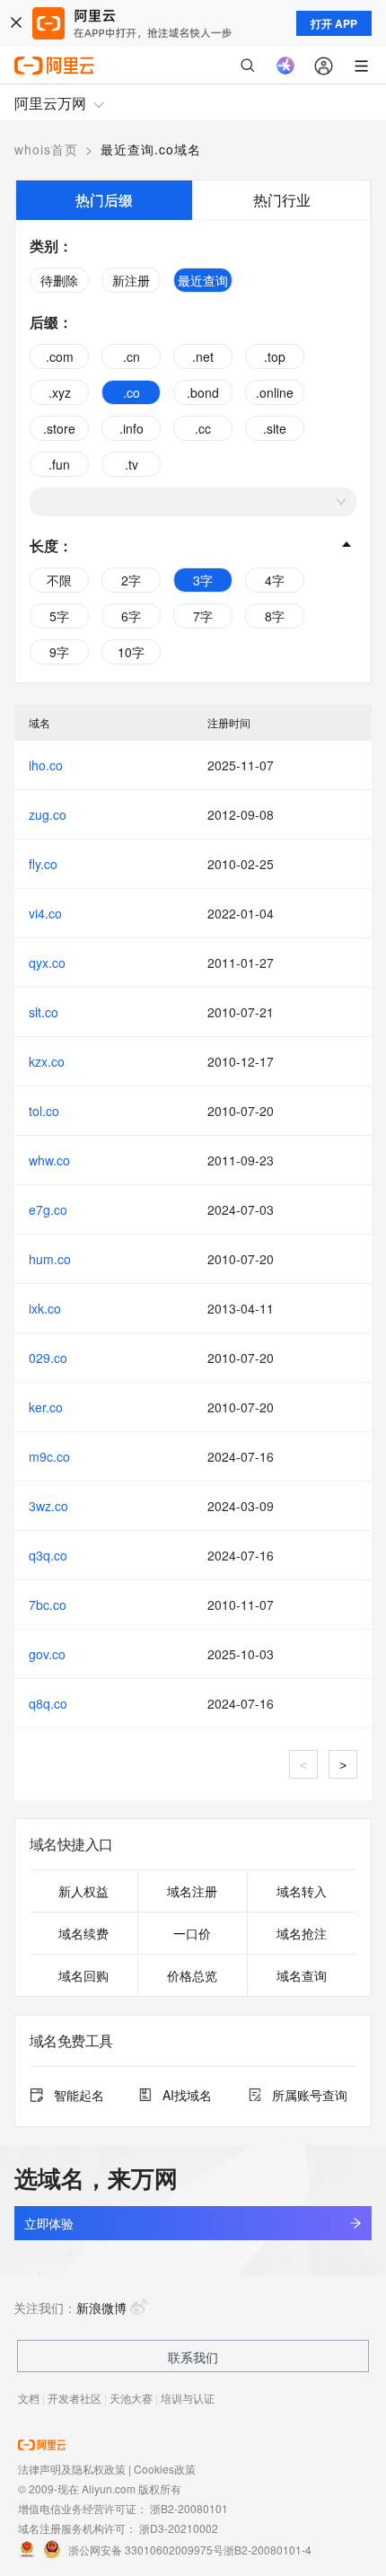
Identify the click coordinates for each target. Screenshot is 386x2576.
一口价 (192, 1933)
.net (203, 356)
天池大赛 (131, 2398)
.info (132, 428)
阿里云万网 (50, 103)
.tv (132, 464)
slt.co (44, 1012)
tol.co (44, 1111)
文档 (29, 2398)
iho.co (46, 765)
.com (60, 356)
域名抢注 (302, 1933)
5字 (59, 616)
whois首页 (46, 149)
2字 (131, 580)
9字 (59, 652)
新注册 (131, 280)
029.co (48, 1358)
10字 (131, 652)
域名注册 (192, 1891)
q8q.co (48, 1703)
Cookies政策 (165, 2469)
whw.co (49, 1160)
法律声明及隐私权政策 (72, 2469)
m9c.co (49, 1456)
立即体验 (48, 2223)
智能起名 (79, 2095)
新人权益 (83, 1891)
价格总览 (192, 1975)
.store (59, 428)
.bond (203, 392)
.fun (59, 464)
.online (275, 392)
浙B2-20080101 (189, 2508)
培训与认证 (188, 2398)
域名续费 (83, 1933)
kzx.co (47, 1061)
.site (275, 428)
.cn (132, 356)
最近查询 (203, 280)
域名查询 (302, 1975)
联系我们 (193, 2357)
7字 (203, 616)
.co (132, 392)
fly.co (43, 864)
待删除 (59, 280)
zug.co (48, 814)
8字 (275, 616)
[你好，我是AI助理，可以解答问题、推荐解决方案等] (285, 66)
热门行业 (282, 200)
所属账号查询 (310, 2095)
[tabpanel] (193, 451)
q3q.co (48, 1555)
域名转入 (302, 1891)
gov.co (47, 1654)
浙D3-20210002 (179, 2528)
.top (275, 356)
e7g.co (48, 1209)
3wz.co (48, 1506)
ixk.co (45, 1308)
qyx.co (47, 963)
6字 (131, 616)
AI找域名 (187, 2095)
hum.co (50, 1259)
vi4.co (45, 913)
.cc (203, 428)
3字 (203, 580)
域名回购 (83, 1975)
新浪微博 (101, 2308)
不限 (59, 580)
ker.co (46, 1407)
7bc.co (48, 1605)
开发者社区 (75, 2398)
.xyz (60, 392)
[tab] (104, 200)
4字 (275, 580)
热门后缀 (104, 200)
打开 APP (334, 23)
